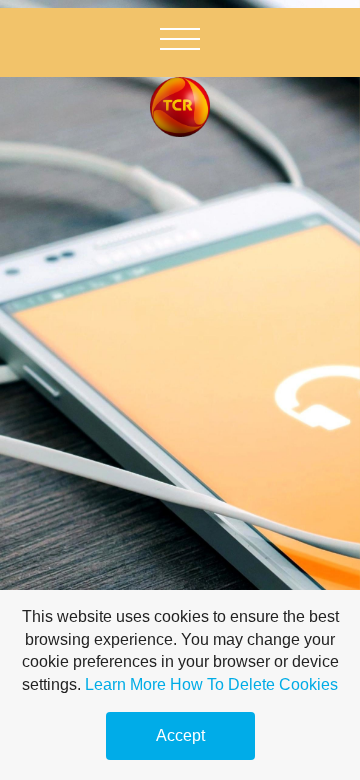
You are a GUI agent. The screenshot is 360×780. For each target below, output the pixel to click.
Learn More (125, 684)
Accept (180, 735)
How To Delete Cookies (254, 684)
